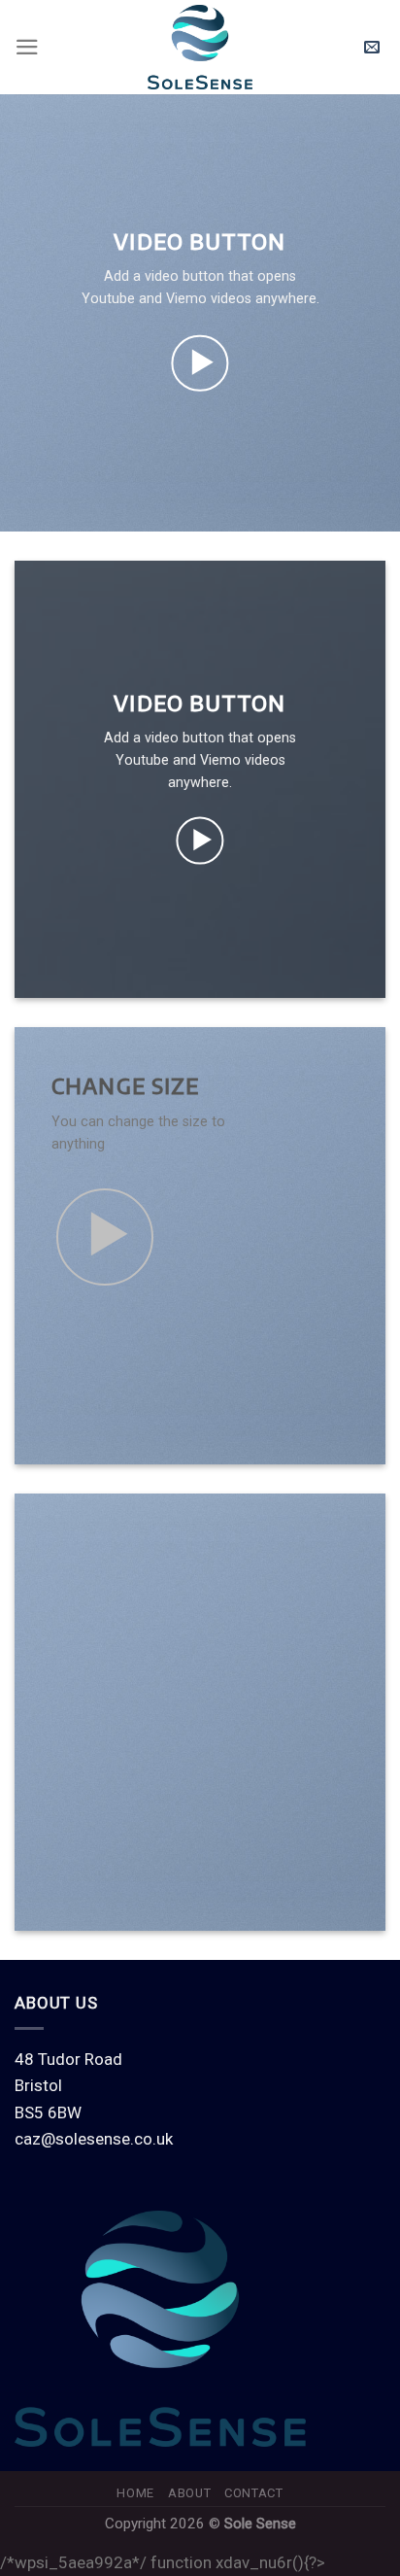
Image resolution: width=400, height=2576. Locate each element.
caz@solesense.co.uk (94, 2139)
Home (135, 2493)
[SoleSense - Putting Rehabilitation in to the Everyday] (200, 47)
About (189, 2493)
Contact (254, 2493)
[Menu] (27, 47)
